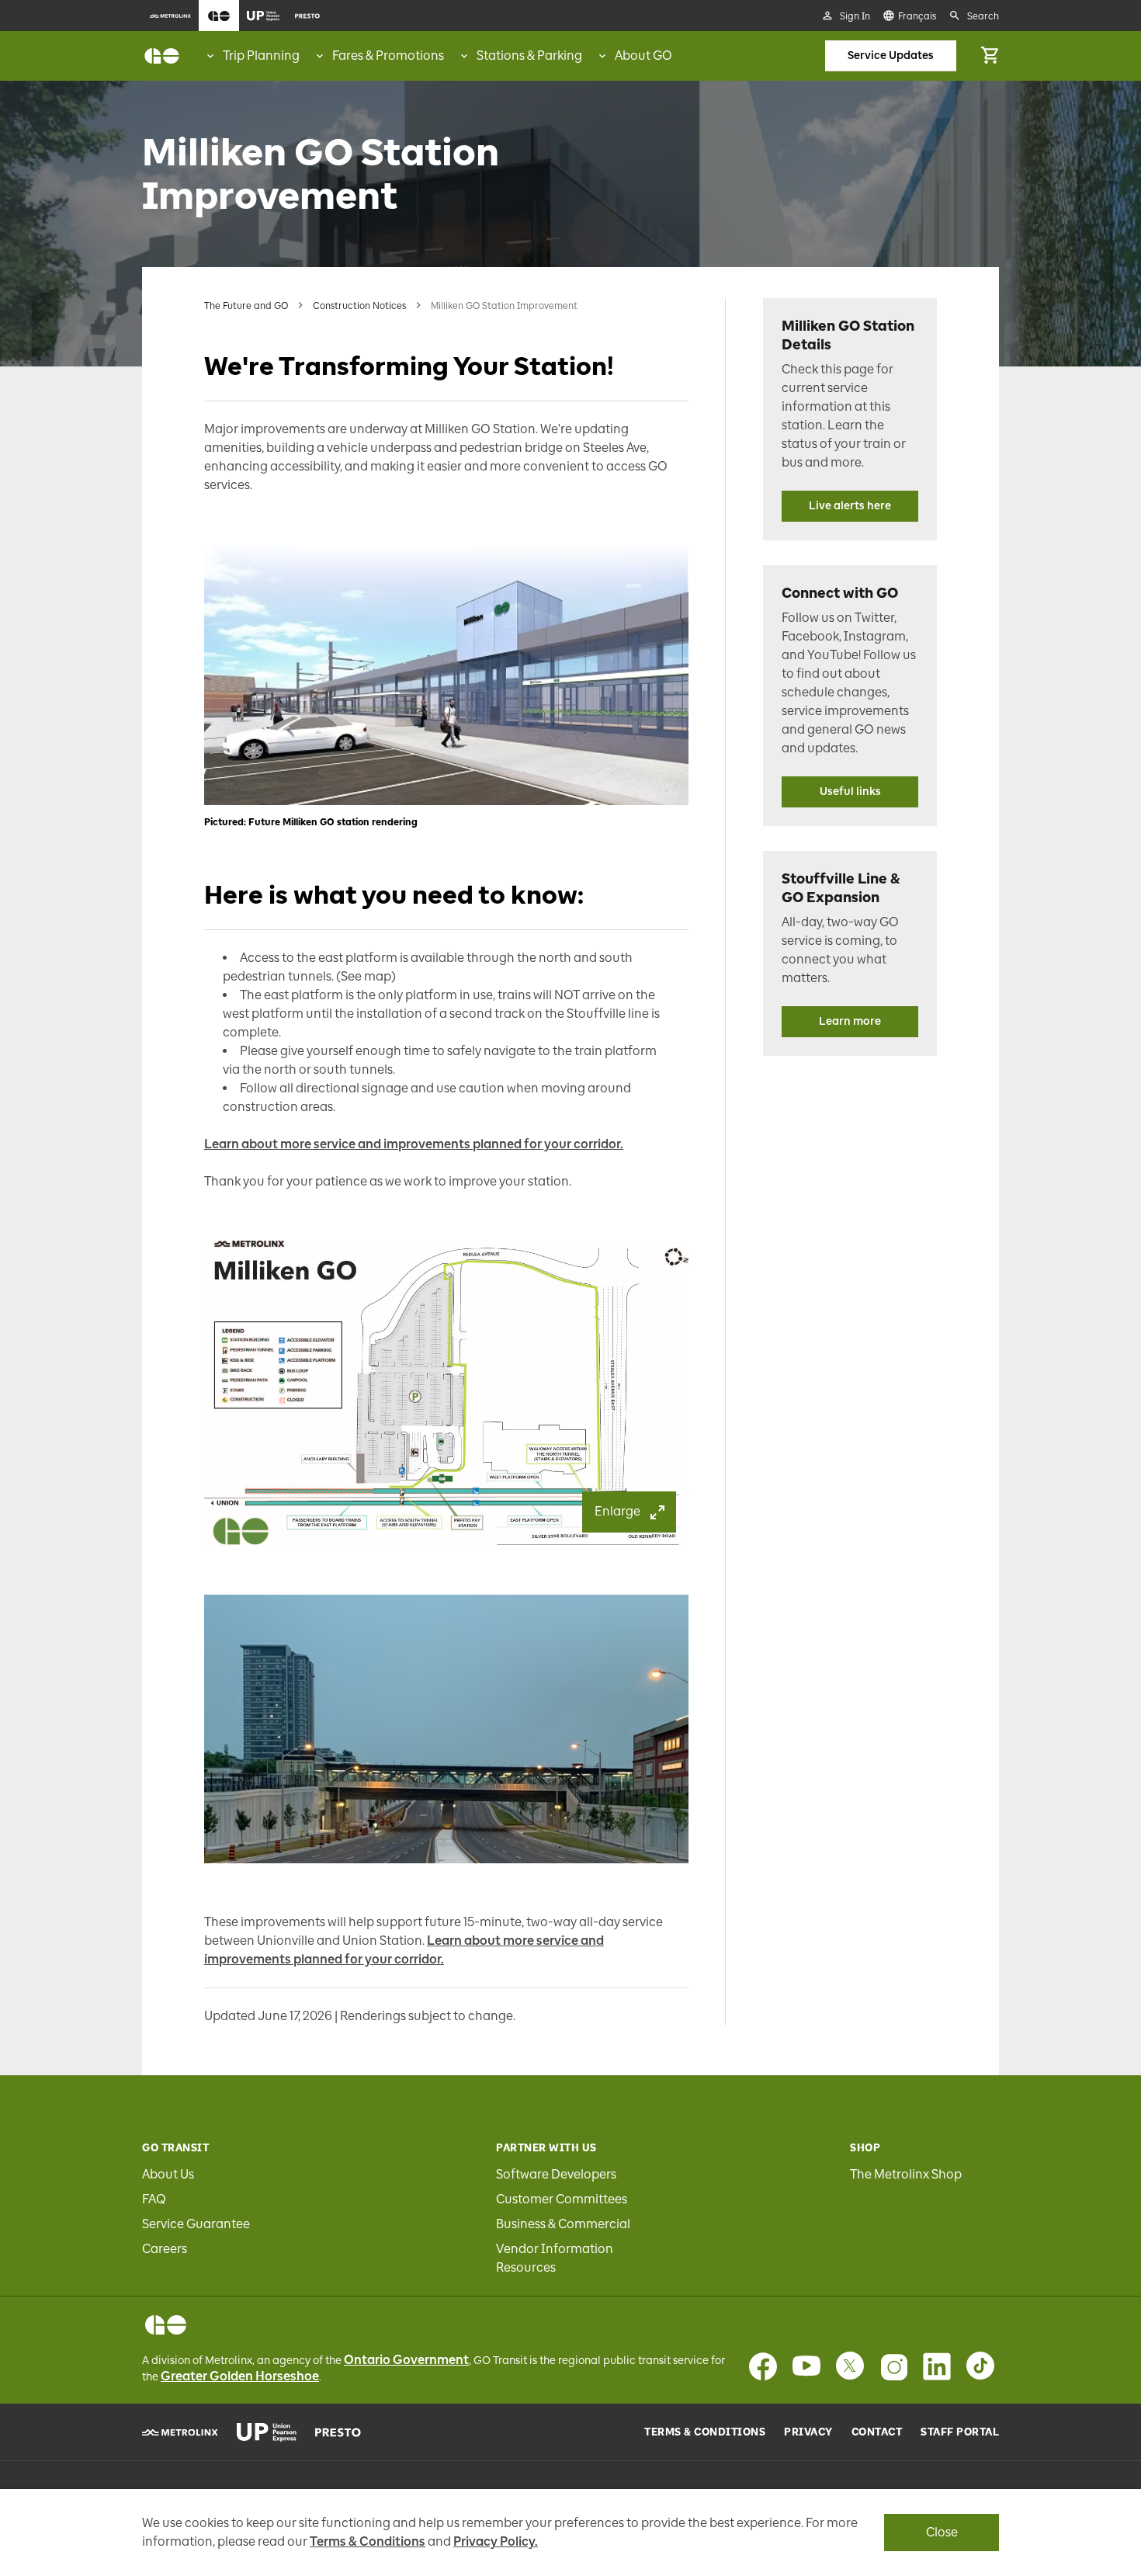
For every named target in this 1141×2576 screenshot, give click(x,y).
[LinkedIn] (937, 2366)
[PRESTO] (338, 2432)
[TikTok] (980, 2366)
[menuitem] (170, 16)
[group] (252, 56)
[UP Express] (267, 2432)
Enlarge (617, 1511)
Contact (877, 2432)
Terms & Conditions (705, 2432)
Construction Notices (359, 306)
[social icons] (166, 2325)
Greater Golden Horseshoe (240, 2376)
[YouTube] (806, 2366)
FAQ (154, 2199)
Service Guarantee (196, 2224)
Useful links (850, 792)
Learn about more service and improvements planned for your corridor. (414, 1144)
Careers (165, 2249)
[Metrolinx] (180, 2432)
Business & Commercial (563, 2224)
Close (942, 2532)
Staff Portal (960, 2432)
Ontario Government (406, 2360)
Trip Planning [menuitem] (261, 56)
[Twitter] (850, 2366)
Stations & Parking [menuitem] (529, 56)
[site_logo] (162, 56)
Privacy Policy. (496, 2541)
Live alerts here (850, 506)
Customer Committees (562, 2199)
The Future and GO (246, 306)
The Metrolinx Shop (906, 2174)
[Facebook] (763, 2366)
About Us (168, 2174)
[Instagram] (893, 2366)
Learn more (850, 1021)
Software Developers (556, 2174)
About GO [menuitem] (643, 56)
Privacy (808, 2432)
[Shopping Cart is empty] (990, 56)
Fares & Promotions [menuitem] (388, 56)
